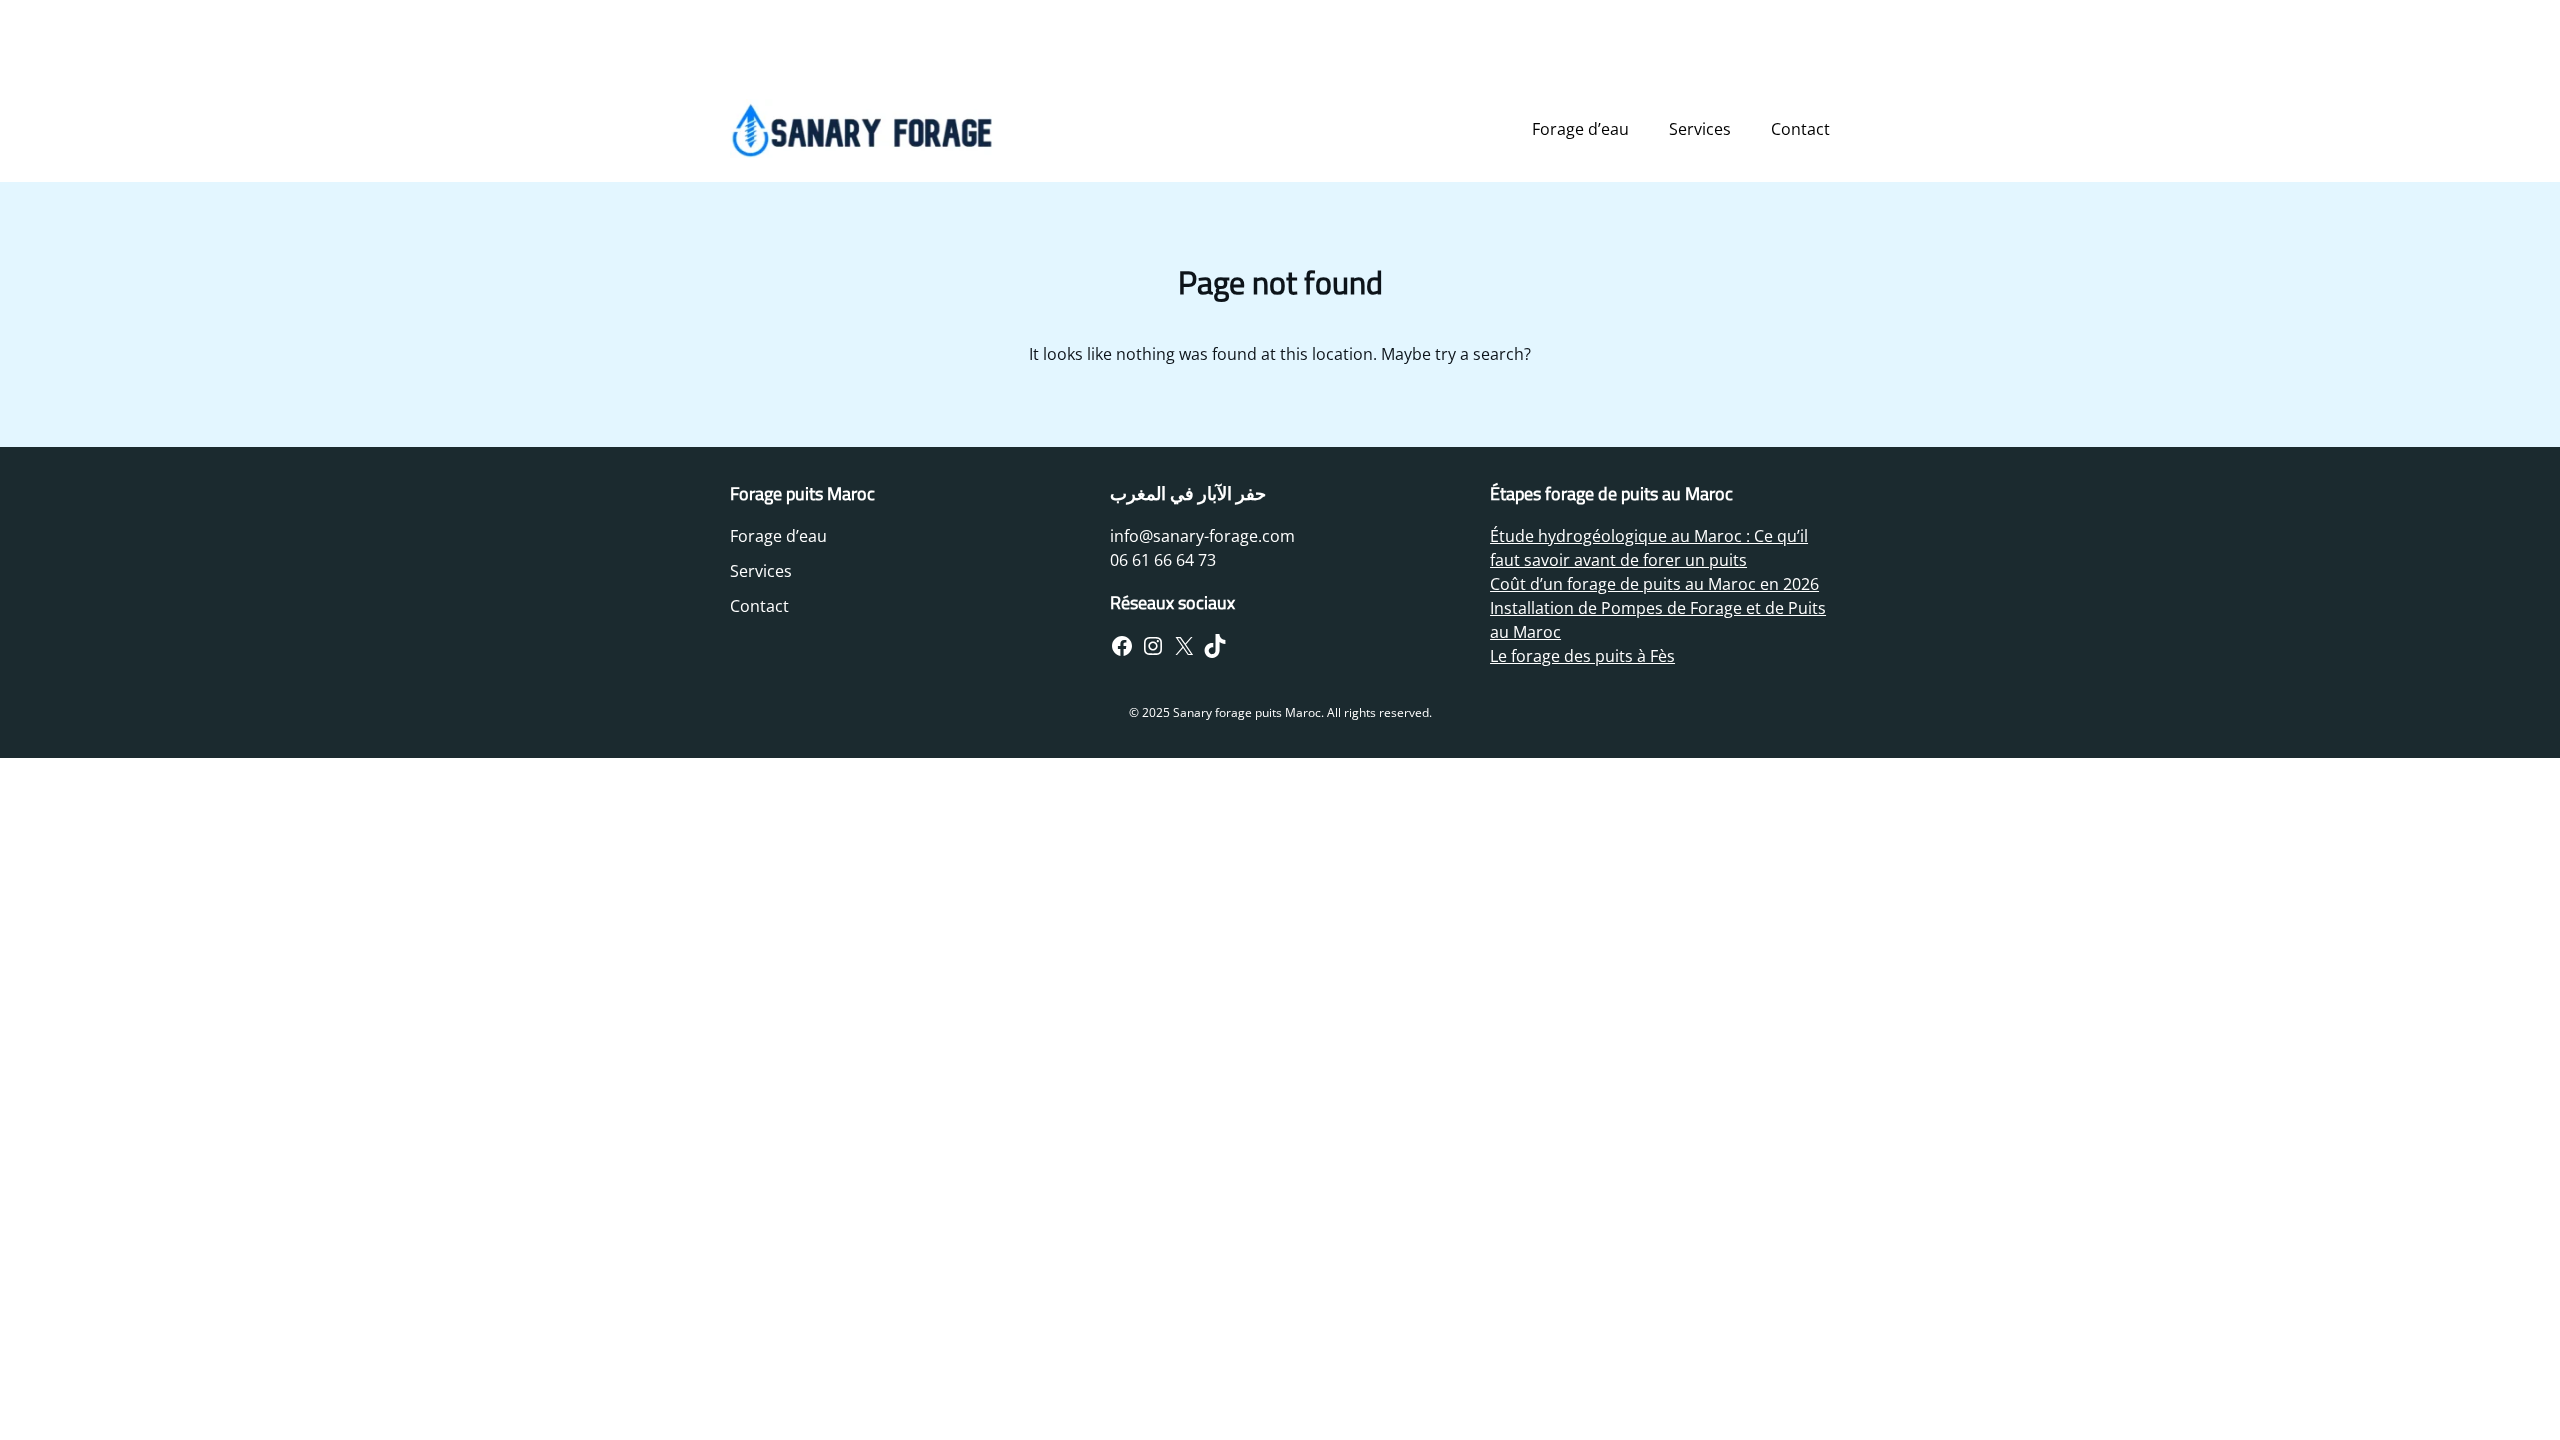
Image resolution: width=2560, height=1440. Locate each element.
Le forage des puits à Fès (1582, 656)
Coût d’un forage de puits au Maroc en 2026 (1654, 584)
